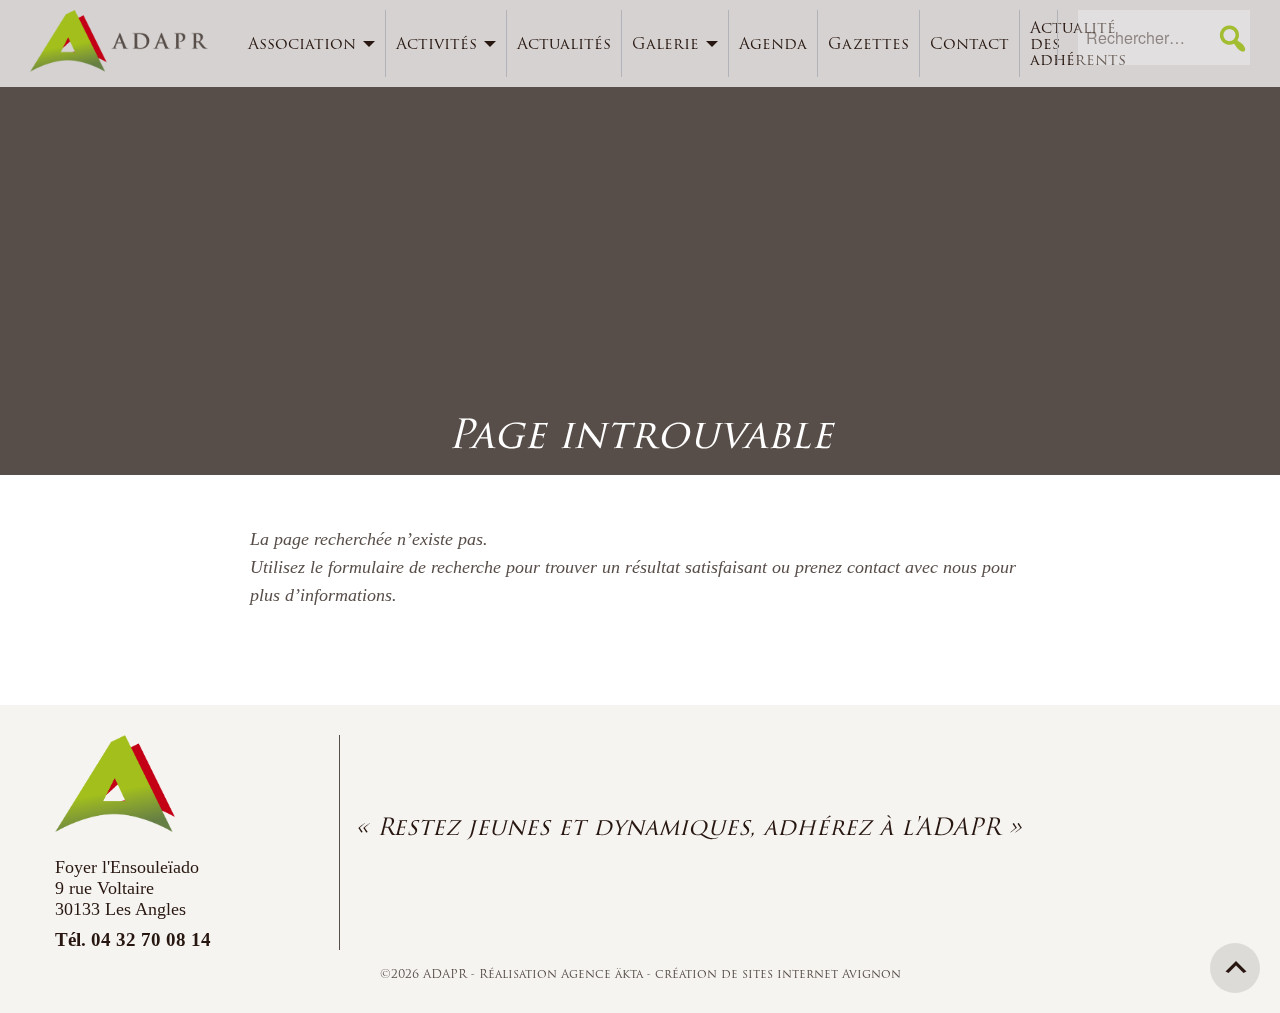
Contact (969, 43)
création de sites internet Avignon (778, 973)
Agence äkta (604, 973)
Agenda (773, 43)
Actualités (564, 43)
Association (302, 43)
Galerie (665, 43)
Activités (436, 43)
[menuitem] (312, 43)
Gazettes (868, 43)
